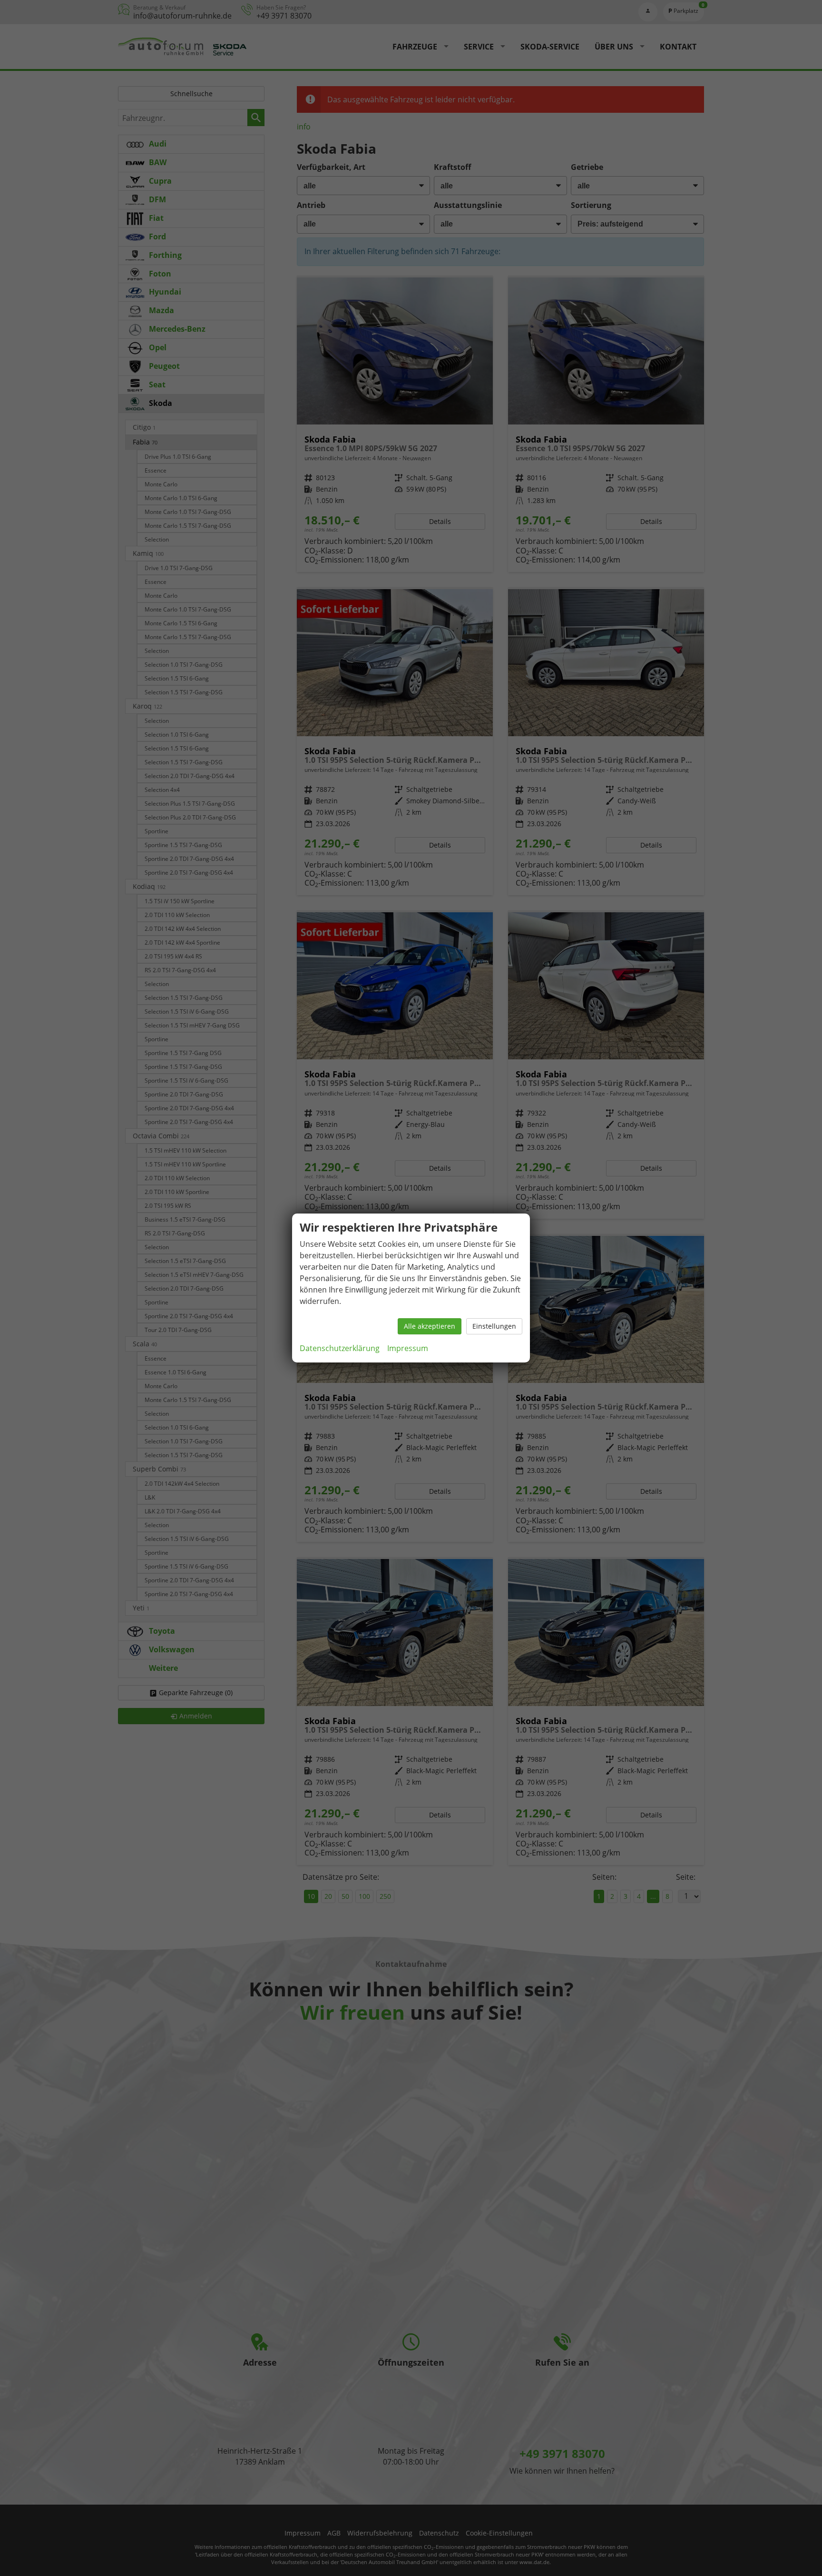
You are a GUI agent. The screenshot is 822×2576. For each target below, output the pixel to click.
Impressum (408, 1348)
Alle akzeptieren (430, 1326)
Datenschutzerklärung (340, 1348)
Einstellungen (494, 1326)
